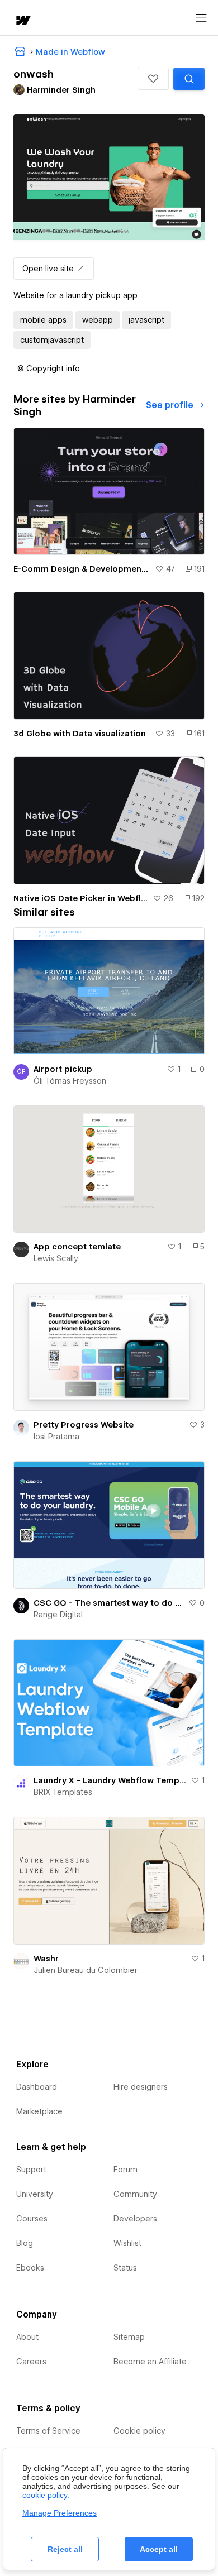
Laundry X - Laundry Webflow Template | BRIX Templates (110, 1780)
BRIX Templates (63, 1792)
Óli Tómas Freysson (70, 1081)
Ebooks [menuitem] (30, 2268)
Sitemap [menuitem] (129, 2337)
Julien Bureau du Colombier (86, 1970)
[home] (22, 21)
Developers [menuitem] (135, 2219)
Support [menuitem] (31, 2170)
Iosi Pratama (56, 1437)
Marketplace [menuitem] (39, 2111)
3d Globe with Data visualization (80, 734)
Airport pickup (63, 1069)
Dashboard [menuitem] (37, 2087)
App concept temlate (77, 1247)
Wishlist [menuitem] (127, 2243)
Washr (46, 1959)
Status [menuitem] (125, 2268)
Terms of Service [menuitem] (48, 2431)
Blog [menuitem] (25, 2243)
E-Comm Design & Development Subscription (82, 569)
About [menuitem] (27, 2337)
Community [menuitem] (135, 2194)
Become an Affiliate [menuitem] (150, 2362)
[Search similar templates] (189, 79)
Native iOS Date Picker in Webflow (81, 898)
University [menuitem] (35, 2194)
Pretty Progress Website (84, 1425)
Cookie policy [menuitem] (139, 2431)
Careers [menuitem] (31, 2362)
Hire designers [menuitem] (141, 2087)
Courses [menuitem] (32, 2219)
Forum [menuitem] (125, 2170)
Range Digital (58, 1615)
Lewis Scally (56, 1258)
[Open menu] (201, 18)
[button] (153, 79)
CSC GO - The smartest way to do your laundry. (109, 1603)
